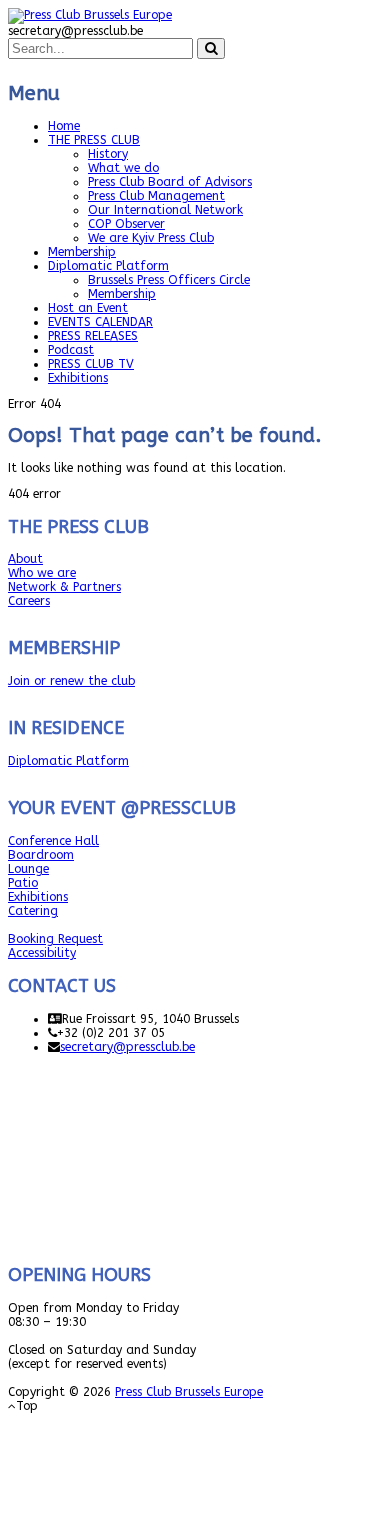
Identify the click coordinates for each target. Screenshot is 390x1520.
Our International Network (165, 210)
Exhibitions (78, 378)
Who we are (42, 573)
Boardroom (41, 855)
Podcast (71, 350)
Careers (29, 601)
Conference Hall (53, 841)
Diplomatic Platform (108, 266)
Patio (23, 883)
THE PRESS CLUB (94, 140)
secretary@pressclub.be (127, 1047)
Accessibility (42, 953)
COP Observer (126, 224)
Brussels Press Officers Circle (169, 280)
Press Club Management (156, 196)
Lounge (28, 869)
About (25, 559)
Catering (33, 911)
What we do (123, 168)
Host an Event (88, 308)
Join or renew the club (71, 681)
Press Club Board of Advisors (170, 182)
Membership (82, 252)
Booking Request (55, 939)
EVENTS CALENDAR (100, 322)
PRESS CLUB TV (91, 364)
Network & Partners (64, 587)
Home (64, 126)
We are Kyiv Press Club (151, 238)
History (108, 154)
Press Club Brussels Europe (189, 1392)
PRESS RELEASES (93, 336)
